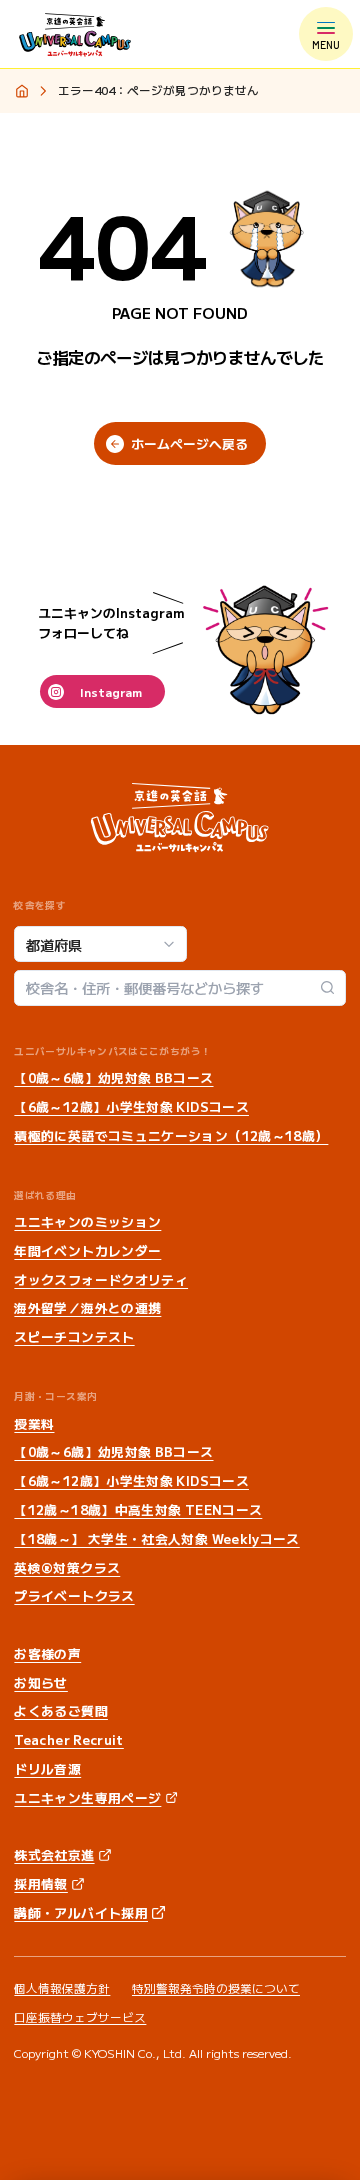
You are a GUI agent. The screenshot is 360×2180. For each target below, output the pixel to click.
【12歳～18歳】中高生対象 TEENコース (138, 1509)
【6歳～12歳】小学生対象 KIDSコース (131, 1106)
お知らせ (40, 1682)
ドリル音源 (47, 1768)
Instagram (111, 692)
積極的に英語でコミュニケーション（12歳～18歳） (171, 1135)
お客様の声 (47, 1653)
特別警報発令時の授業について (216, 1988)
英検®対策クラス (67, 1567)
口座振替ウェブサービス (80, 2017)
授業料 (34, 1423)
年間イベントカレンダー (87, 1250)
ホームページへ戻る (189, 443)
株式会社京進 (54, 1854)
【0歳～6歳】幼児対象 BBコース (113, 1077)
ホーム (21, 92)
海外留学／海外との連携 (87, 1307)
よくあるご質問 (61, 1710)
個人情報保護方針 (62, 1988)
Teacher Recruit (68, 1739)
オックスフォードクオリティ (101, 1279)
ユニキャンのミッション (87, 1221)
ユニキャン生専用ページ (87, 1797)
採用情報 (40, 1883)
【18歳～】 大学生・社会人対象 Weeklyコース (156, 1538)
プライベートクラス (74, 1595)
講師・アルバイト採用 (81, 1912)
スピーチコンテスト (74, 1336)
